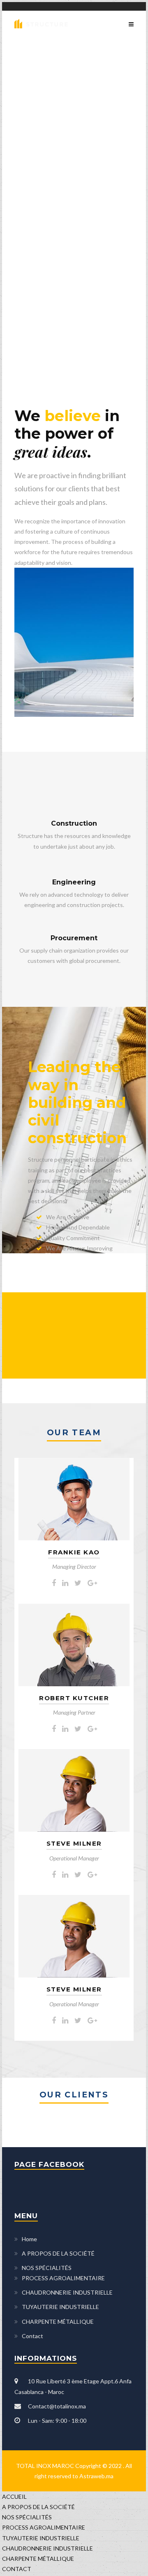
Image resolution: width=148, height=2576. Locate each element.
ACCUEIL (14, 2497)
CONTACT (17, 2569)
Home (29, 2239)
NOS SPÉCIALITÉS (47, 2268)
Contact (32, 2336)
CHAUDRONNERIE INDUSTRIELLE (67, 2292)
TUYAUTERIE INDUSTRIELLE (60, 2307)
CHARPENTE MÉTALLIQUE (58, 2322)
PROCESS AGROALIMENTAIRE (63, 2278)
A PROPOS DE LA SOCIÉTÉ (58, 2253)
